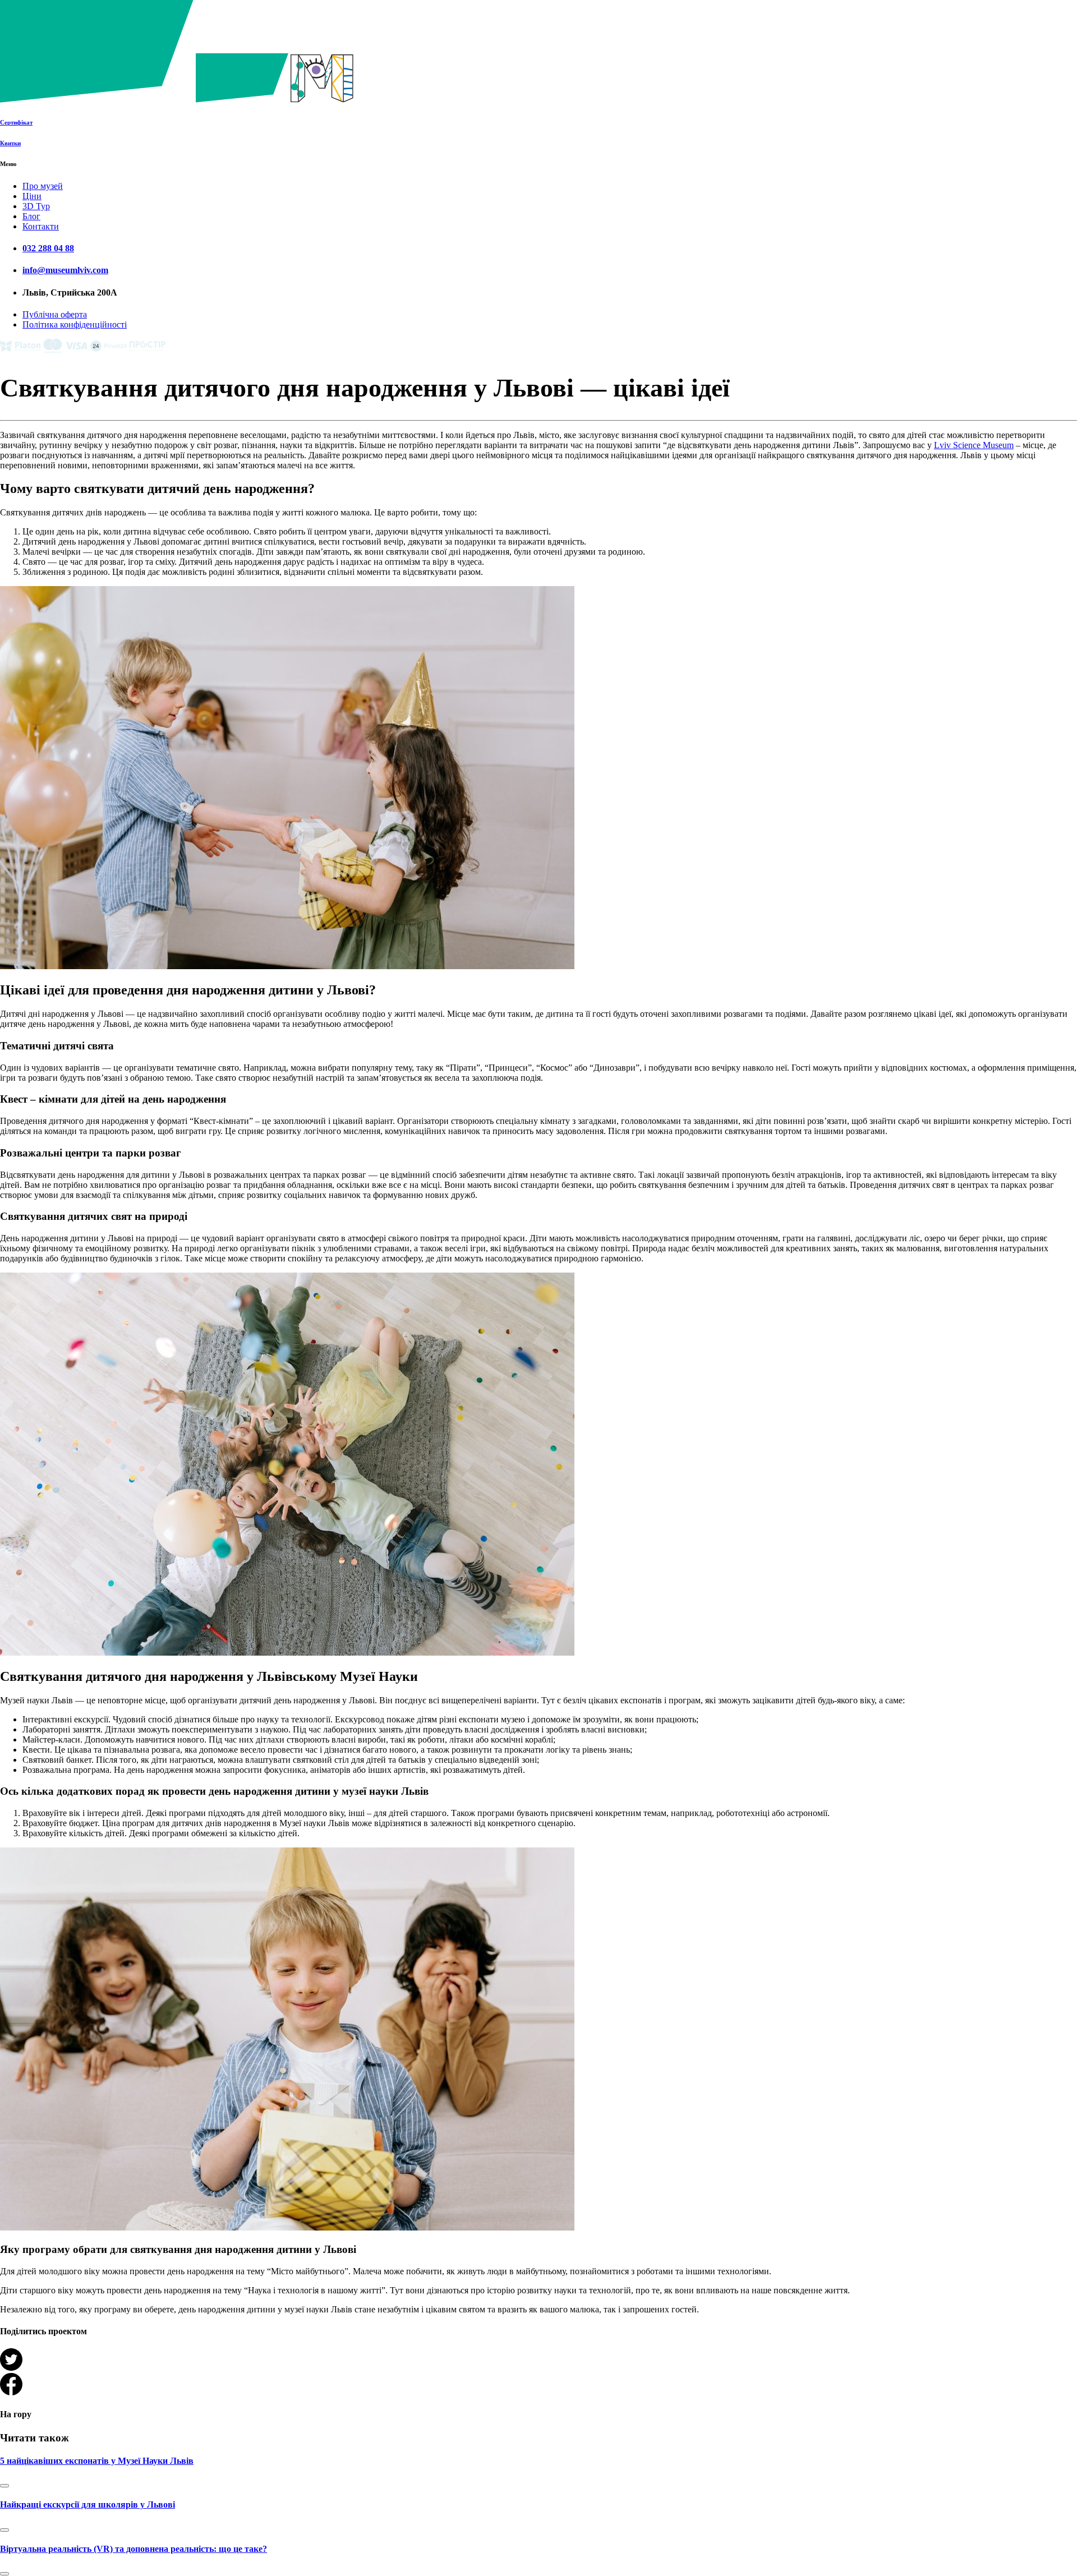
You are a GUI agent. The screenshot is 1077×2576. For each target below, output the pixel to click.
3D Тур (36, 206)
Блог (31, 216)
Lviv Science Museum (974, 445)
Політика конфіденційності (75, 324)
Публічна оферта (55, 314)
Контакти (41, 226)
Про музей (43, 186)
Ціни (32, 196)
